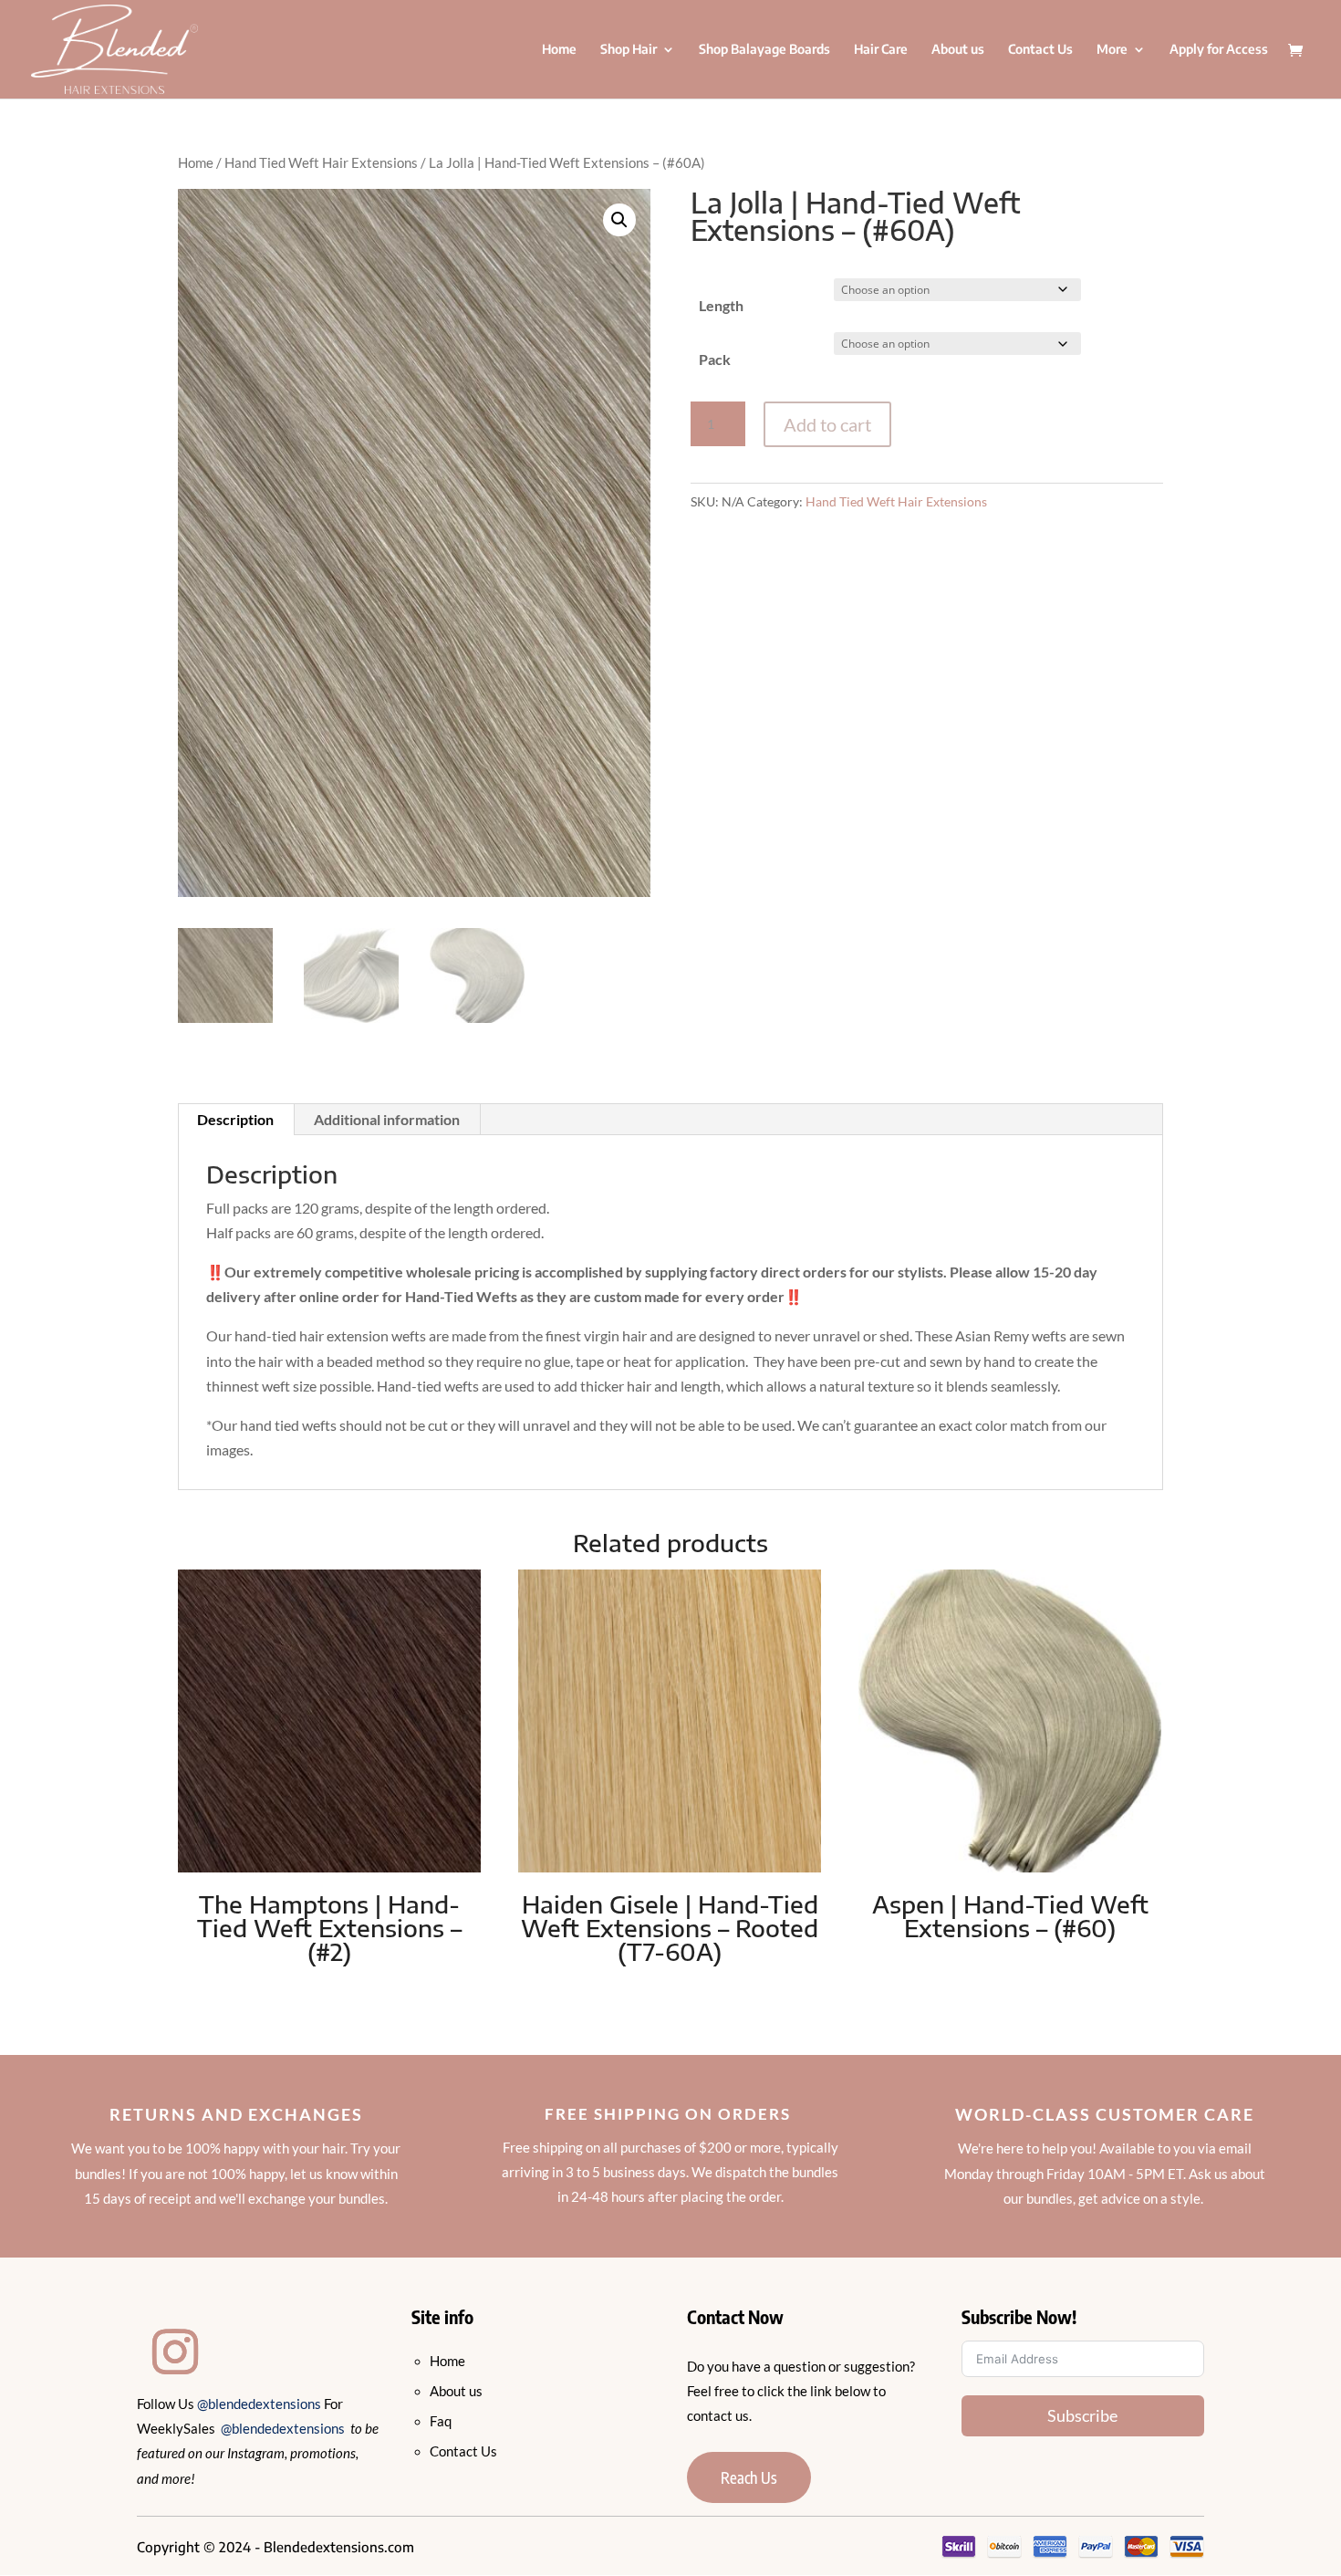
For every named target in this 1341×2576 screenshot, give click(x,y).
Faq (441, 2421)
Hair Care (881, 50)
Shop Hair (629, 50)
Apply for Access (1219, 50)
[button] (619, 220)
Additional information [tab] (387, 1119)
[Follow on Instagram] (175, 2352)
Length (721, 305)
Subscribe (1082, 2415)
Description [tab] (235, 1119)
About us (958, 50)
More (1112, 50)
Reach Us (749, 2477)
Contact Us (1040, 50)
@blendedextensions (260, 2404)
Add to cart (827, 424)
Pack (715, 359)
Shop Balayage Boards (764, 50)
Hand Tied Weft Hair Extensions (321, 162)
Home (559, 50)
